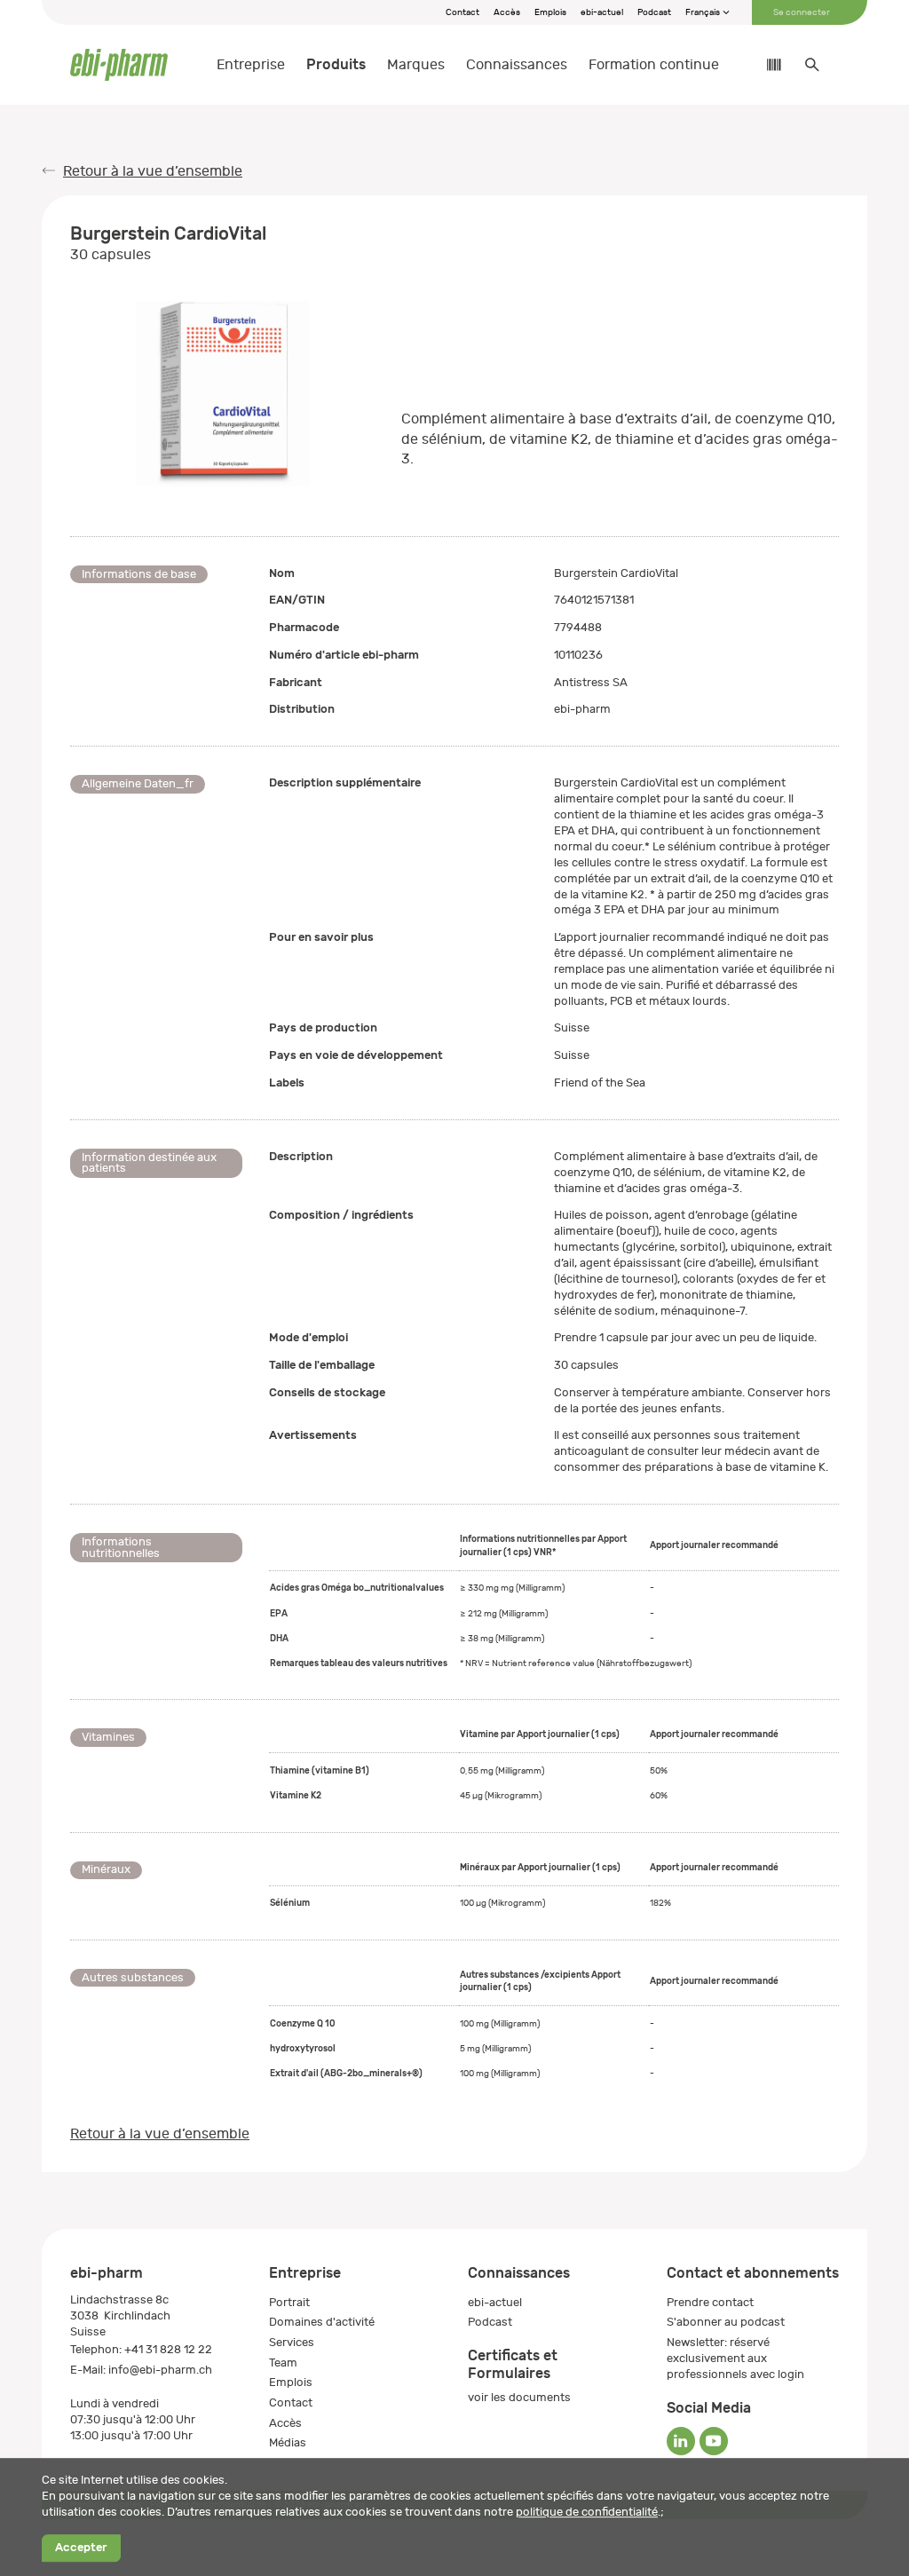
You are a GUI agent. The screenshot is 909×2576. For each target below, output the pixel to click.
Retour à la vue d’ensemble (153, 171)
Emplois (550, 12)
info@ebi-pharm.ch (160, 2370)
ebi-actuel (602, 12)
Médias (288, 2442)
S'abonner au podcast (726, 2322)
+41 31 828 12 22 (168, 2349)
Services (292, 2342)
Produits (336, 64)
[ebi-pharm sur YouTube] (714, 2441)
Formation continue (654, 65)
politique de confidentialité (587, 2512)
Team (283, 2363)
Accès (507, 12)
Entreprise (251, 65)
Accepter (81, 2548)
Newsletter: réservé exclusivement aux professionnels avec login (735, 2358)
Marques (416, 65)
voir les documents (519, 2397)
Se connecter (802, 12)
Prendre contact (710, 2302)
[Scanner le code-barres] (765, 65)
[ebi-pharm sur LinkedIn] (681, 2441)
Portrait (289, 2302)
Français (703, 12)
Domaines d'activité (322, 2322)
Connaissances (517, 65)
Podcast (654, 12)
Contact (462, 12)
